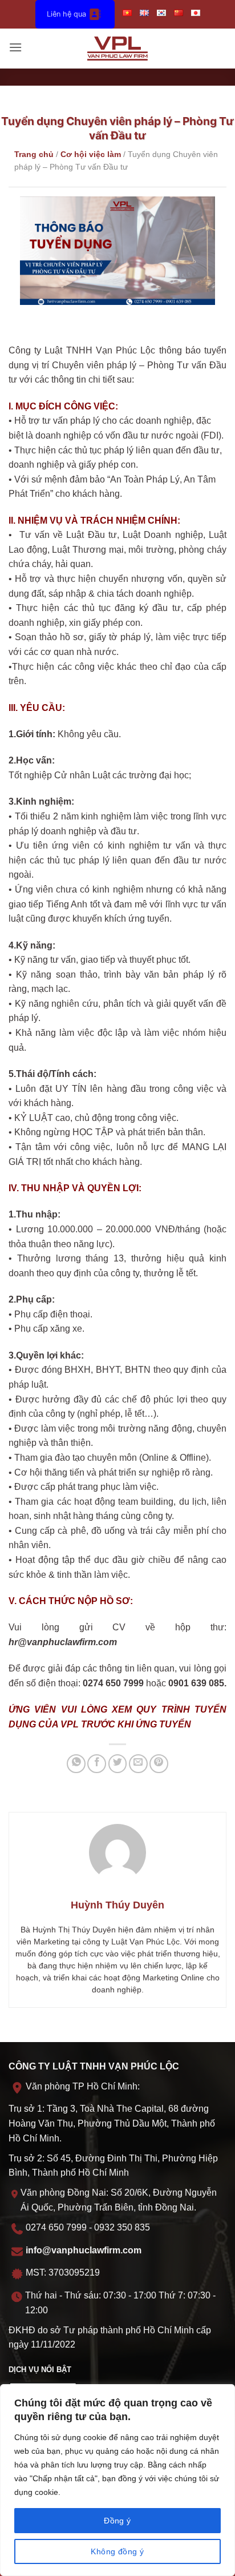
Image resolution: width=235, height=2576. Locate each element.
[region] (117, 2480)
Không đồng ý (117, 2551)
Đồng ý (117, 2521)
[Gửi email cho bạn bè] (138, 1764)
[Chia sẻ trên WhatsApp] (76, 1764)
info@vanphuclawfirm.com (84, 2250)
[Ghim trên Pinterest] (159, 1764)
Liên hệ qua (66, 14)
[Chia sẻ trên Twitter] (118, 1764)
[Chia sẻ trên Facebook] (97, 1764)
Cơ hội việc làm (91, 154)
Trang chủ (34, 154)
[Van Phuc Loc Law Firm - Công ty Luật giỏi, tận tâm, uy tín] (118, 49)
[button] (15, 48)
